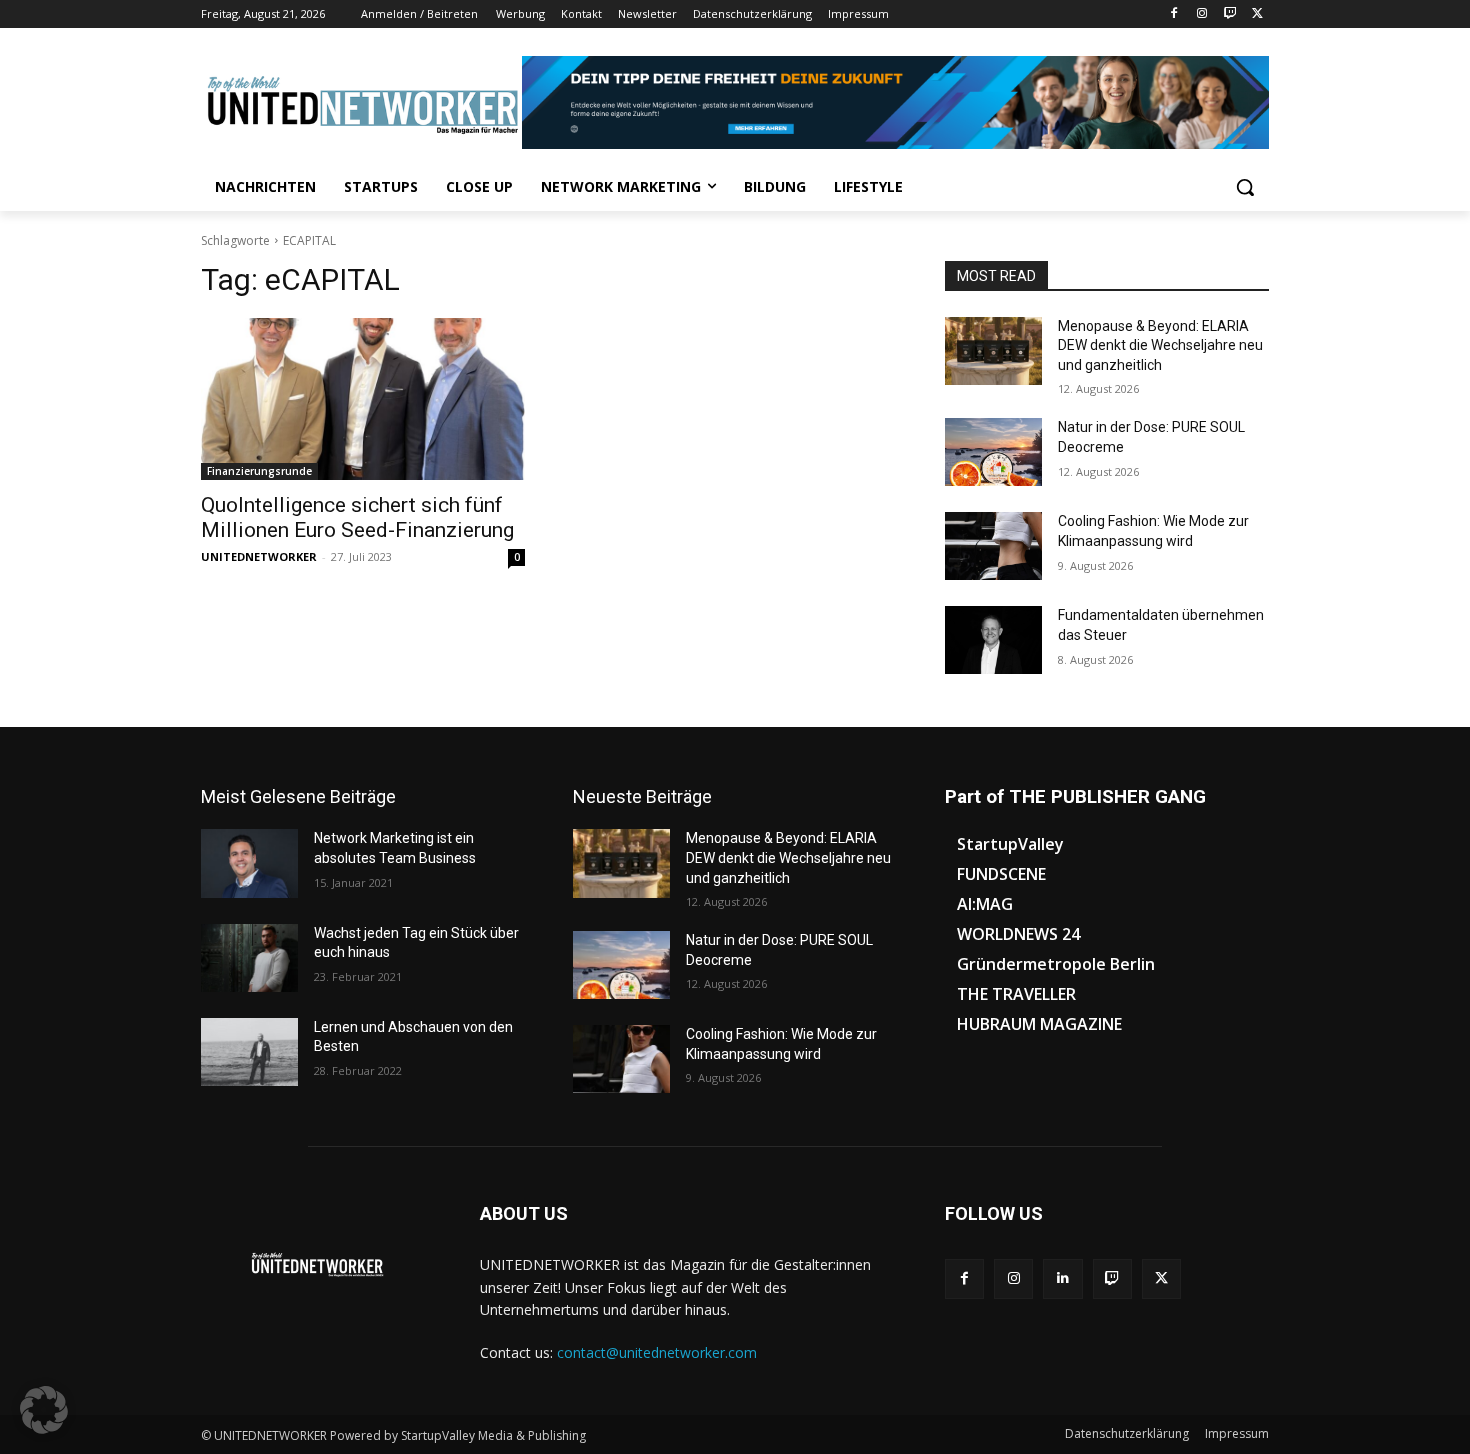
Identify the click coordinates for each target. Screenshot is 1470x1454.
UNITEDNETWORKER (259, 556)
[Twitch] (1229, 14)
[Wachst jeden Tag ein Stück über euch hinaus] (249, 958)
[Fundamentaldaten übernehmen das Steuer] (993, 640)
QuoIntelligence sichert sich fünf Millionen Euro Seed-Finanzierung (357, 517)
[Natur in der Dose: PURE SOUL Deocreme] (993, 452)
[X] (1257, 14)
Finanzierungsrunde (259, 471)
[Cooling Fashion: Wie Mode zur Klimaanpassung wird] (993, 546)
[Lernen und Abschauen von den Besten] (249, 1052)
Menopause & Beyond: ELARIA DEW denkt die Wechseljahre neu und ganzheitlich (1160, 345)
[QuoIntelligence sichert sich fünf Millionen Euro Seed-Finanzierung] (363, 399)
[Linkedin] (1062, 1278)
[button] (1245, 187)
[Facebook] (1174, 14)
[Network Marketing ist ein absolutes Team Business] (249, 863)
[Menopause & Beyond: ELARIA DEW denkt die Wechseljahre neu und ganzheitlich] (993, 351)
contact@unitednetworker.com (657, 1352)
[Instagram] (1202, 14)
